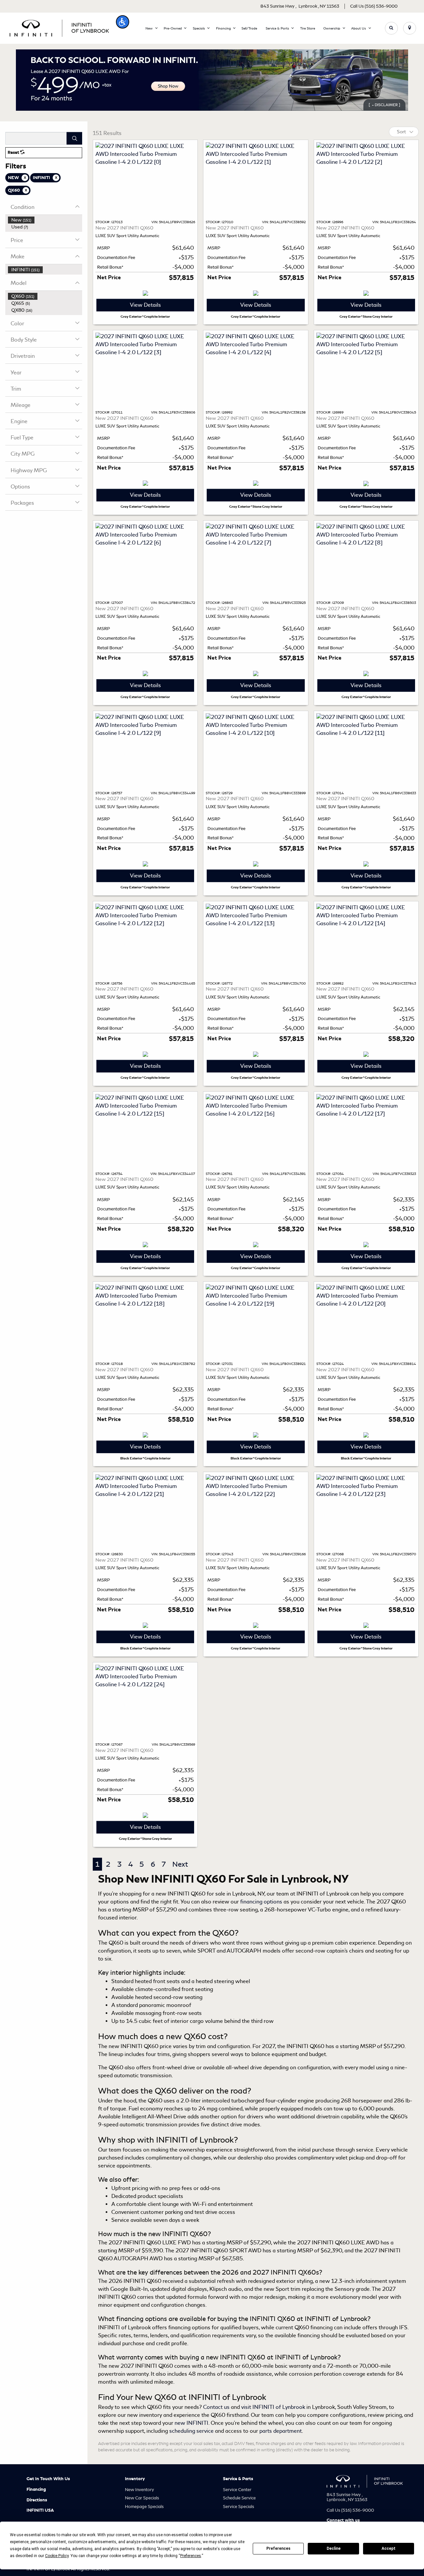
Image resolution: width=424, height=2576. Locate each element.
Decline (334, 2548)
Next (180, 1864)
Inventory (135, 2479)
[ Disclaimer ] (384, 105)
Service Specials (238, 2507)
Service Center (237, 2490)
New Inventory (139, 2490)
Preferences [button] (191, 2556)
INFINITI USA (40, 2510)
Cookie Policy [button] (57, 2556)
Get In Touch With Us (48, 2479)
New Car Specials (142, 2498)
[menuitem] (45, 220)
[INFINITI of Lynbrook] (59, 27)
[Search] (74, 138)
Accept (389, 2548)
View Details (145, 305)
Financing (36, 2489)
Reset (14, 153)
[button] (123, 22)
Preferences (278, 2548)
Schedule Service (239, 2498)
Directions (37, 2500)
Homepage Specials (144, 2507)
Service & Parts (238, 2479)
